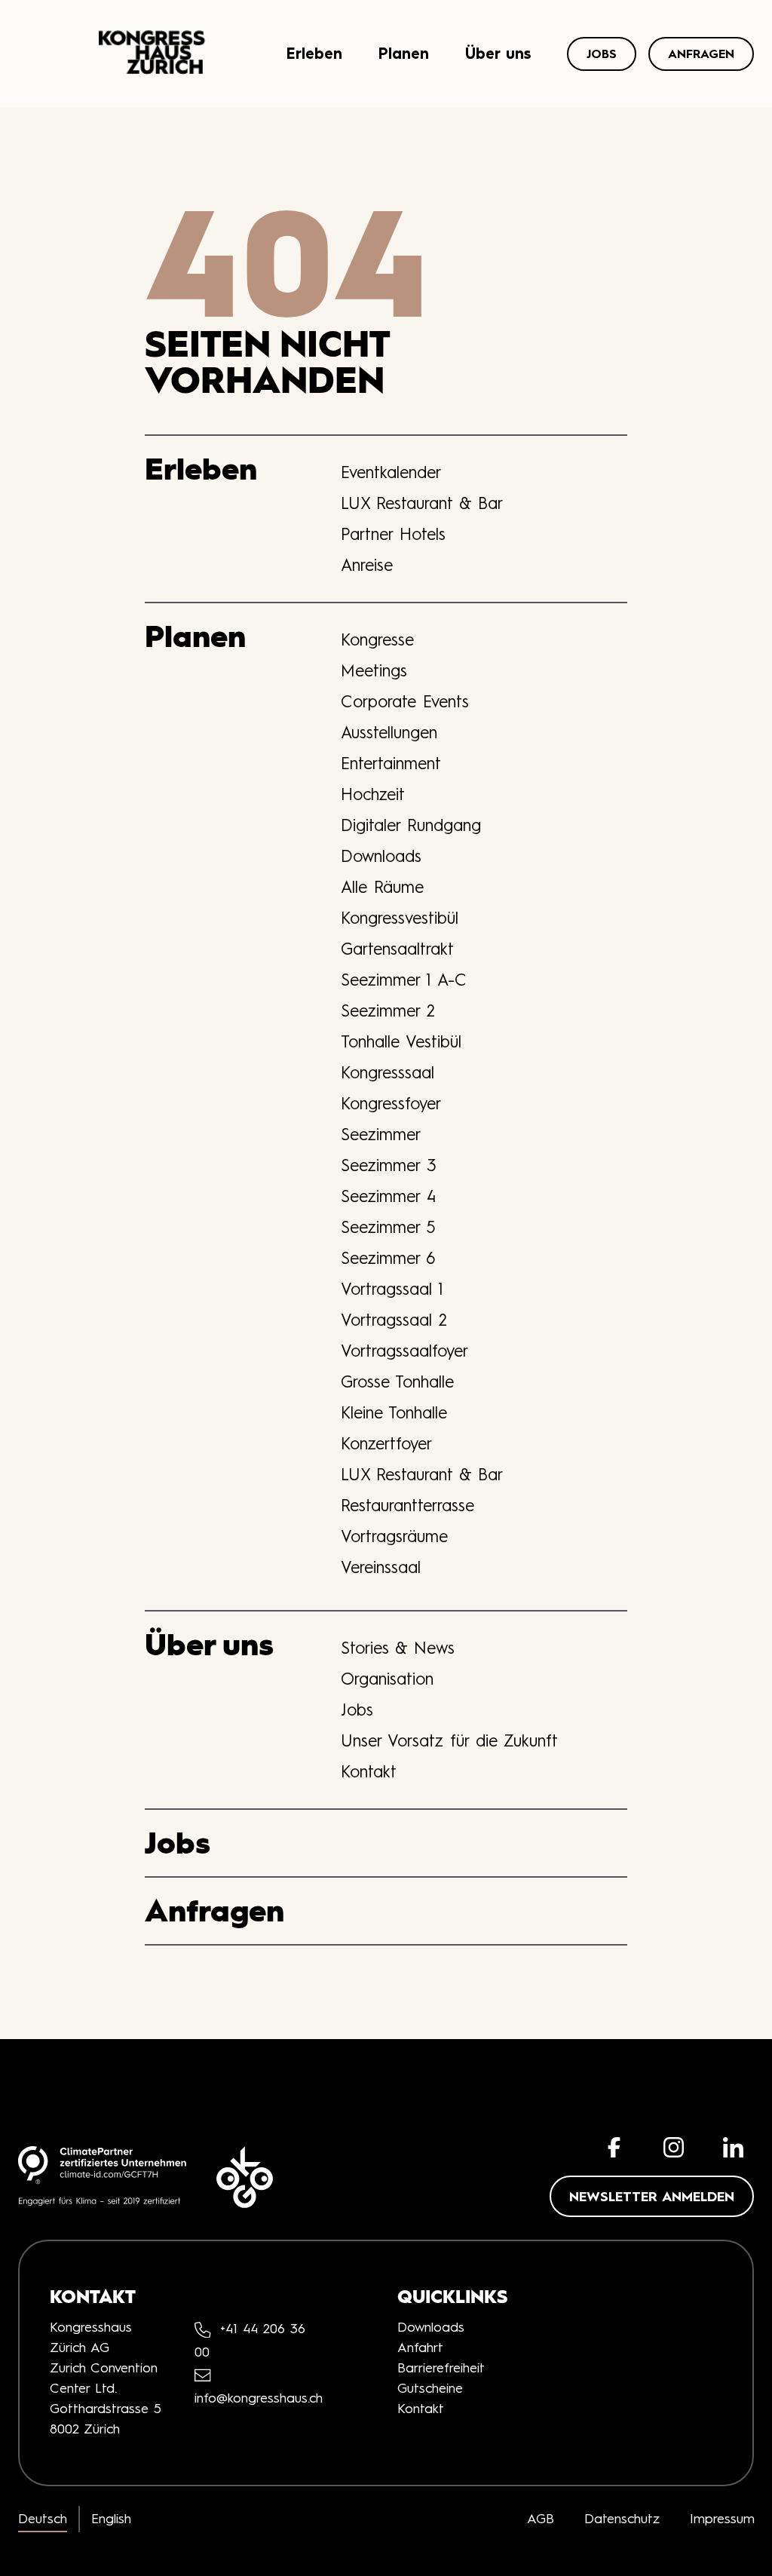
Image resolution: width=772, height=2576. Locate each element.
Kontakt (369, 1771)
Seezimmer (381, 1134)
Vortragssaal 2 (394, 1320)
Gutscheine (430, 2388)
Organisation (387, 1679)
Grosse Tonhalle (397, 1382)
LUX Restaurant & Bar (422, 503)
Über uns (498, 53)
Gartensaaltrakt (397, 949)
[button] (614, 2147)
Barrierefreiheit (441, 2368)
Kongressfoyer (391, 1103)
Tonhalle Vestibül (401, 1041)
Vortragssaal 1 (392, 1289)
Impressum (722, 2519)
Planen (404, 53)
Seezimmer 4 (388, 1196)
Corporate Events (405, 701)
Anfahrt (420, 2348)
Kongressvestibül (400, 918)
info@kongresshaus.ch (259, 2398)
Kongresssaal (388, 1072)
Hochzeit (373, 794)
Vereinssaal (381, 1567)
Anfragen (701, 54)
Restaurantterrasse (407, 1505)
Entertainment (391, 763)
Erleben (314, 53)
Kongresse (377, 639)
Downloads (381, 856)
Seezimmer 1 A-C (404, 980)
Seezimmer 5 (388, 1227)
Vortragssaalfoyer (404, 1351)
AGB (541, 2519)
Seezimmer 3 (389, 1165)
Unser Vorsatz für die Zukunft (449, 1740)
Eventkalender (391, 472)
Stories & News (398, 1648)
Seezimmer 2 (388, 1010)
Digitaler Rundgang (411, 825)
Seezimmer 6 (388, 1258)
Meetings (374, 670)
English (111, 2519)
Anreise (367, 565)
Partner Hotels (393, 534)
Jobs (602, 54)
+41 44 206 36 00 (250, 2340)
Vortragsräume (394, 1536)
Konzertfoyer (386, 1443)
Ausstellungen (389, 732)
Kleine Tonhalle (394, 1412)
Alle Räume (382, 887)
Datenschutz (622, 2519)
